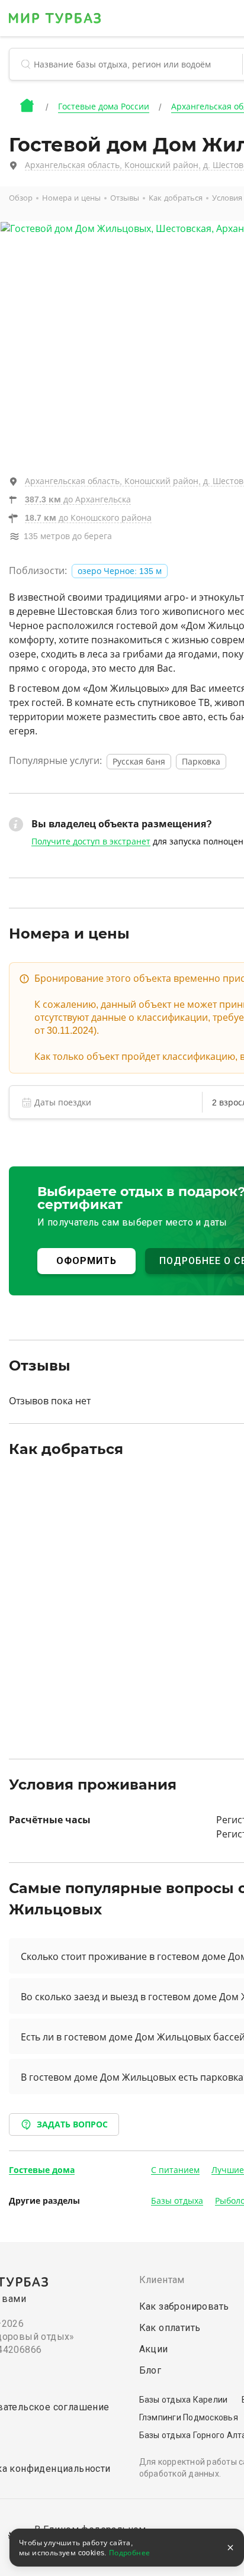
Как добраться (176, 198)
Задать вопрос (72, 2124)
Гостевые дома (42, 2170)
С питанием (175, 2170)
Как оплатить (170, 2328)
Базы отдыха (177, 2201)
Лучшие (228, 2170)
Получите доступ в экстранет (91, 842)
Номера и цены (71, 198)
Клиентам (162, 2280)
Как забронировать (184, 2306)
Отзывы (125, 198)
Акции (154, 2349)
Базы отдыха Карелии (184, 2400)
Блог (150, 2370)
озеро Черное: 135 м (120, 571)
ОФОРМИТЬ (86, 1261)
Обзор (21, 198)
